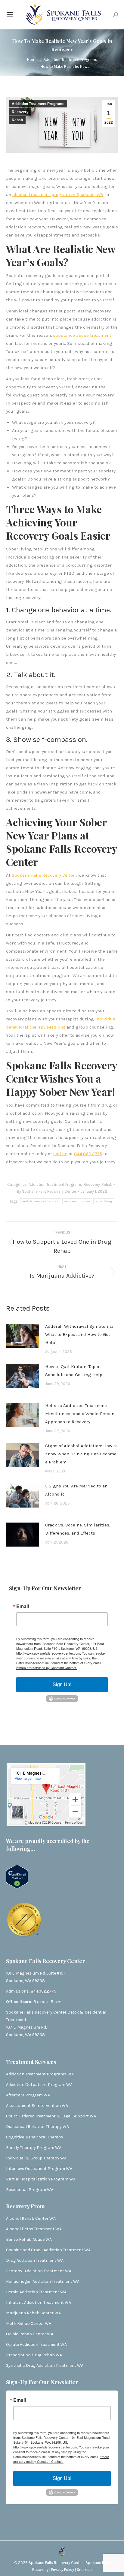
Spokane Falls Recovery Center (44, 875)
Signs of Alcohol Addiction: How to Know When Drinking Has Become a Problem (81, 1454)
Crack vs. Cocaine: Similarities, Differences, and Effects (78, 1529)
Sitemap (84, 2570)
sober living (104, 1201)
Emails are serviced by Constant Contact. (47, 1668)
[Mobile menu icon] (10, 15)
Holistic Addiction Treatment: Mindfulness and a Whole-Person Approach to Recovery (80, 1414)
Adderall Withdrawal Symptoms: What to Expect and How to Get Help (79, 1334)
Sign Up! (62, 1684)
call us (60, 1154)
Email (23, 1606)
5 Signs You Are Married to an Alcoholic (76, 1490)
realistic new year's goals (41, 1201)
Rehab (17, 120)
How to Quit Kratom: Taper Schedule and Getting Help (74, 1371)
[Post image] (26, 1338)
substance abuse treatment (82, 335)
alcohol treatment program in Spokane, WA (58, 194)
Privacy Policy (63, 2570)
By (46, 1191)
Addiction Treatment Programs (38, 104)
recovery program (77, 1201)
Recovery (20, 112)
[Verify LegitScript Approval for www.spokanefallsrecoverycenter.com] (17, 1887)
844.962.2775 (88, 1154)
